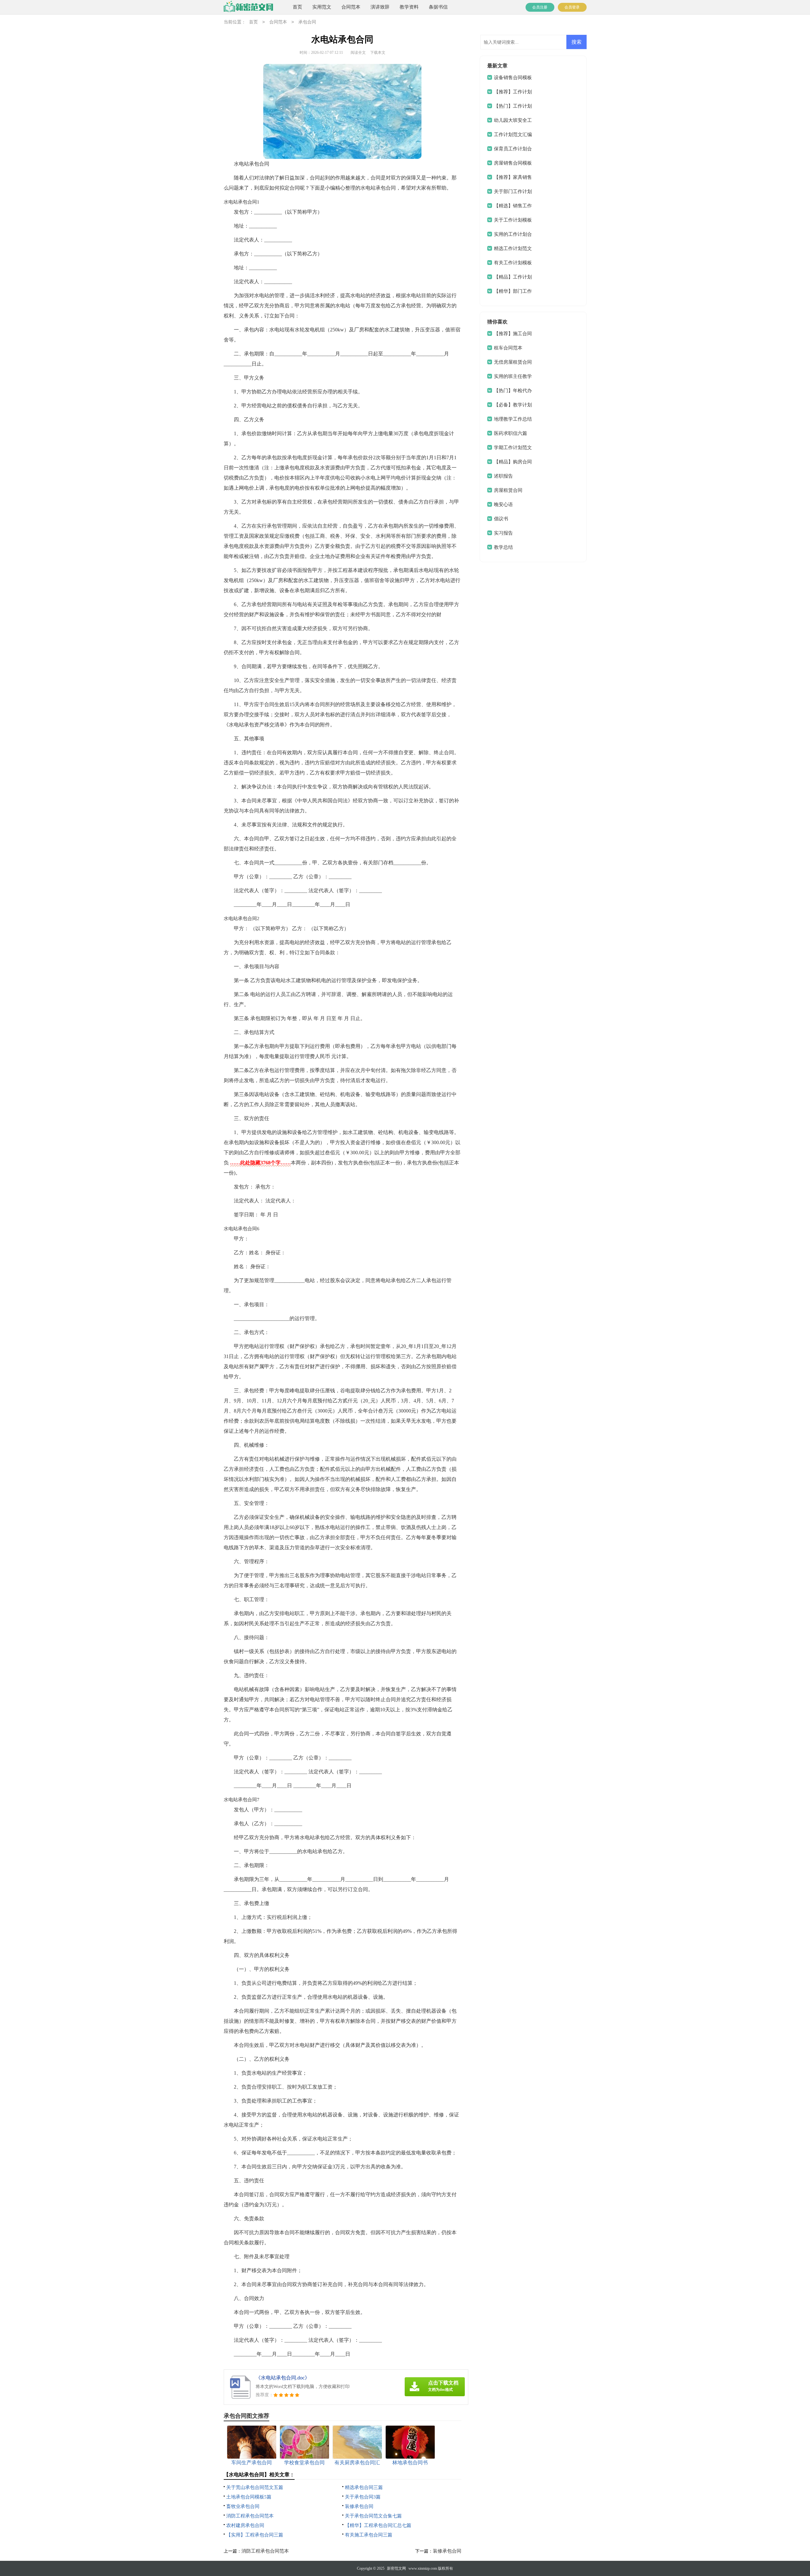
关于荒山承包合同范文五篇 (255, 2487)
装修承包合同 (359, 2506)
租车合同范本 (508, 348)
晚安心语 (503, 505)
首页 (297, 7)
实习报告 (503, 533)
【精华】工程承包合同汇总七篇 (378, 2525)
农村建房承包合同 (245, 2525)
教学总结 (503, 547)
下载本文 (378, 53)
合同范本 (351, 7)
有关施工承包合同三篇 (369, 2535)
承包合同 (307, 22)
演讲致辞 (380, 7)
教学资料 (409, 7)
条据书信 (438, 7)
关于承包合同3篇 (363, 2497)
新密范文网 (396, 2568)
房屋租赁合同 (508, 490)
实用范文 (322, 7)
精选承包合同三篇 (364, 2487)
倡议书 (501, 519)
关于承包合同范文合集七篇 (373, 2516)
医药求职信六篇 (511, 433)
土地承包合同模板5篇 (249, 2497)
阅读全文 (358, 53)
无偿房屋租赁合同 (513, 362)
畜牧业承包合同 (243, 2506)
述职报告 (503, 476)
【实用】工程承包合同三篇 (255, 2535)
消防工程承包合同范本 (250, 2516)
